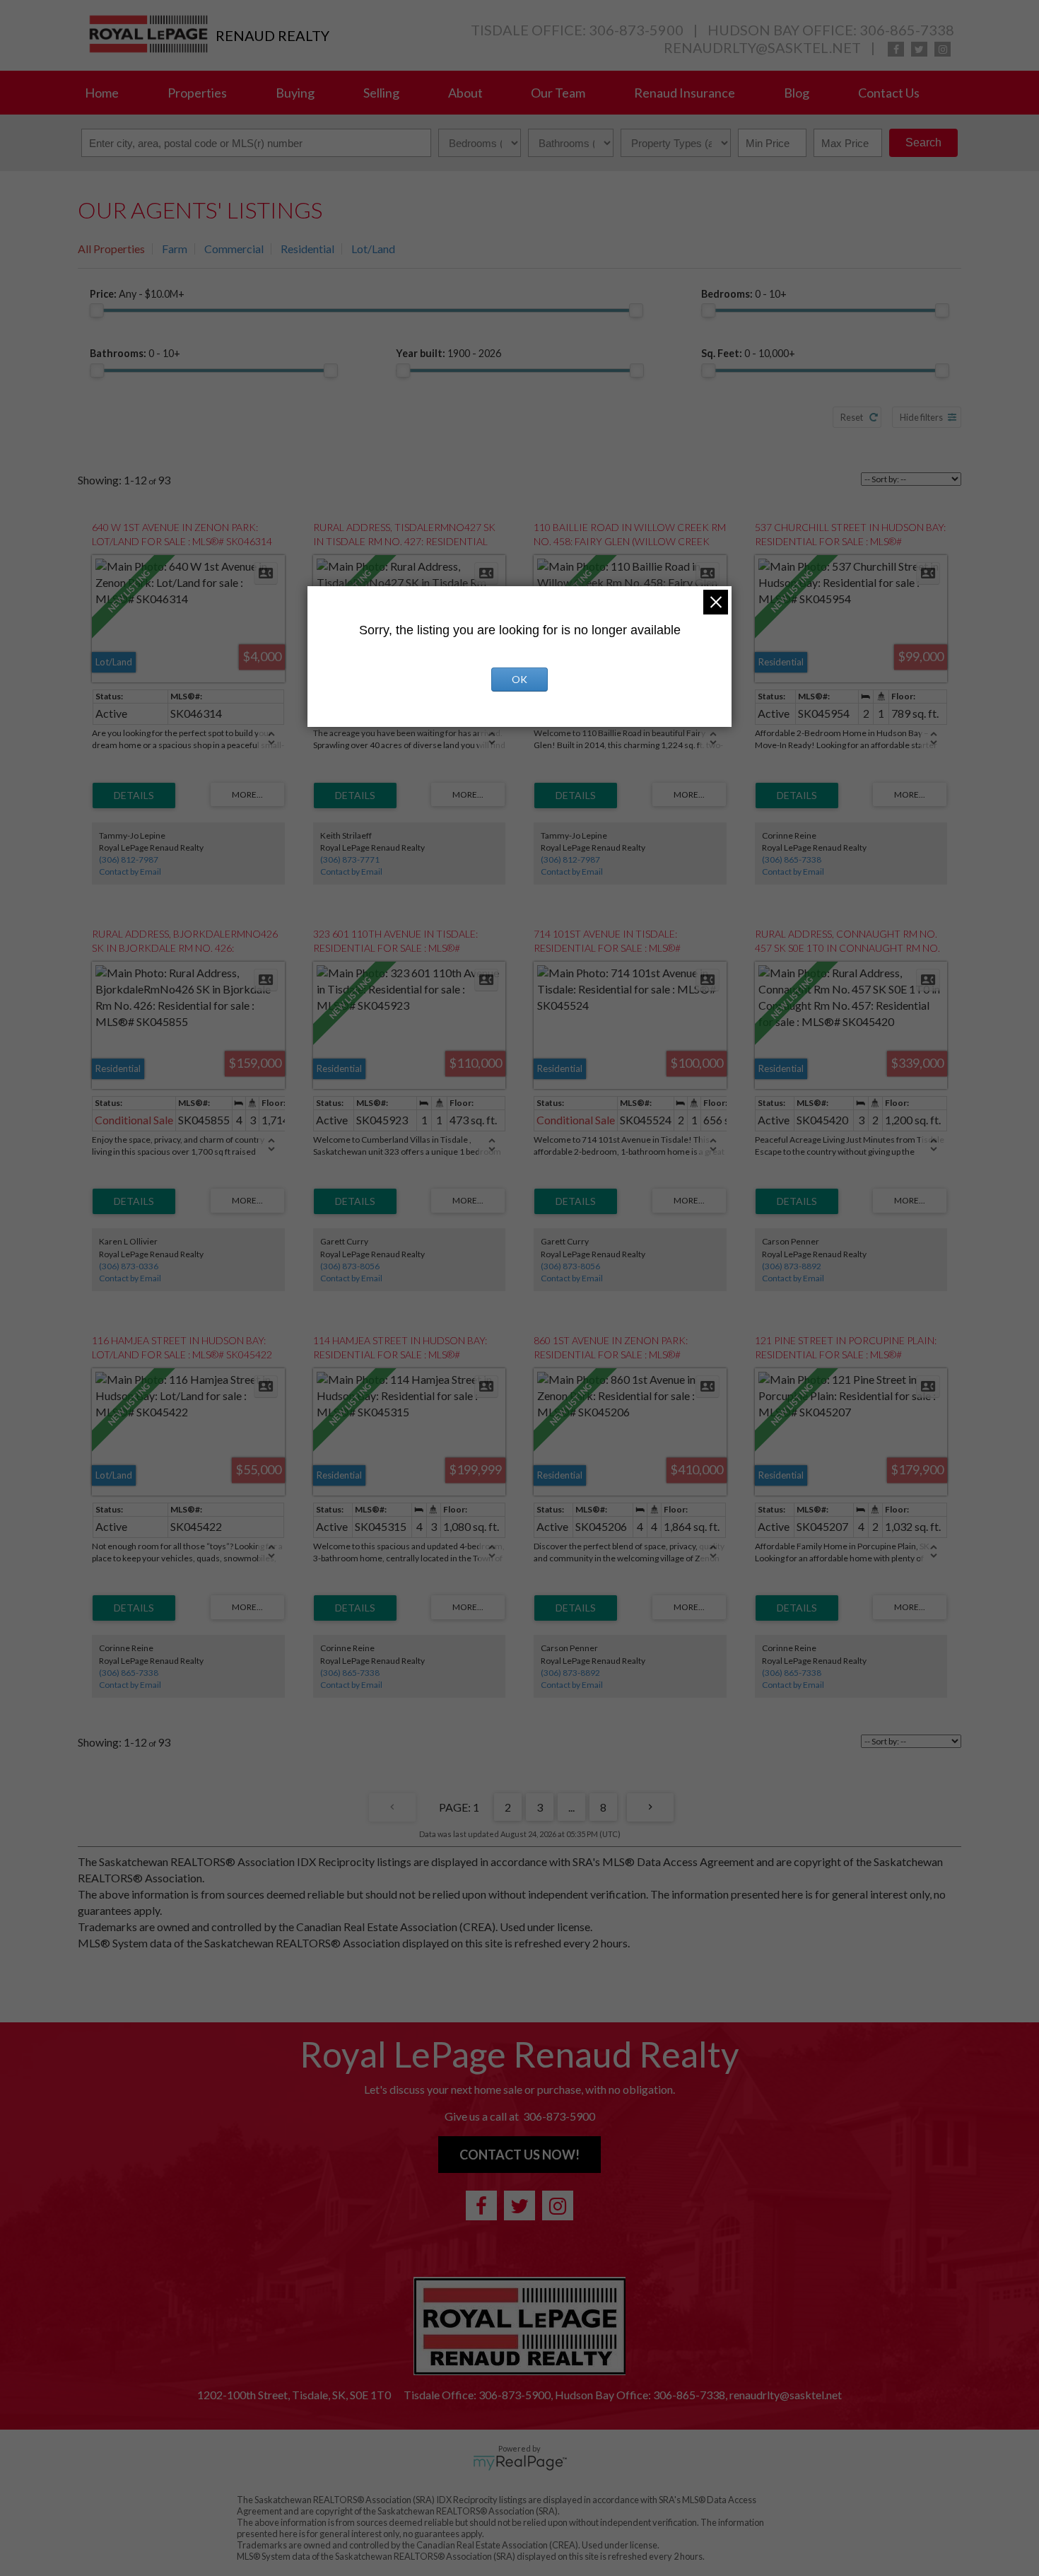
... (571, 1807)
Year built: (448, 353)
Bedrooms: (744, 294)
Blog (797, 93)
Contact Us (889, 93)
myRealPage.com (520, 2463)
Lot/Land (373, 249)
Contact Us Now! (519, 2155)
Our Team (558, 93)
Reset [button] (852, 417)
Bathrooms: (135, 353)
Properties (197, 93)
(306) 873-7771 (350, 859)
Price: (137, 294)
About (465, 93)
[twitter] (919, 49)
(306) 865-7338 (792, 859)
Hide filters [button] (921, 417)
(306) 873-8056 (350, 1266)
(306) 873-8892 (792, 1266)
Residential (307, 249)
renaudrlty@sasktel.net (762, 47)
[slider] (97, 310)
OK (519, 679)
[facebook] (896, 49)
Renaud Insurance (685, 93)
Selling (381, 93)
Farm (175, 249)
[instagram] (943, 49)
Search (923, 142)
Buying (295, 93)
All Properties (111, 249)
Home (102, 93)
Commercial (234, 249)
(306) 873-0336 (129, 1266)
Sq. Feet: (748, 353)
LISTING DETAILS (134, 795)
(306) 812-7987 (129, 859)
